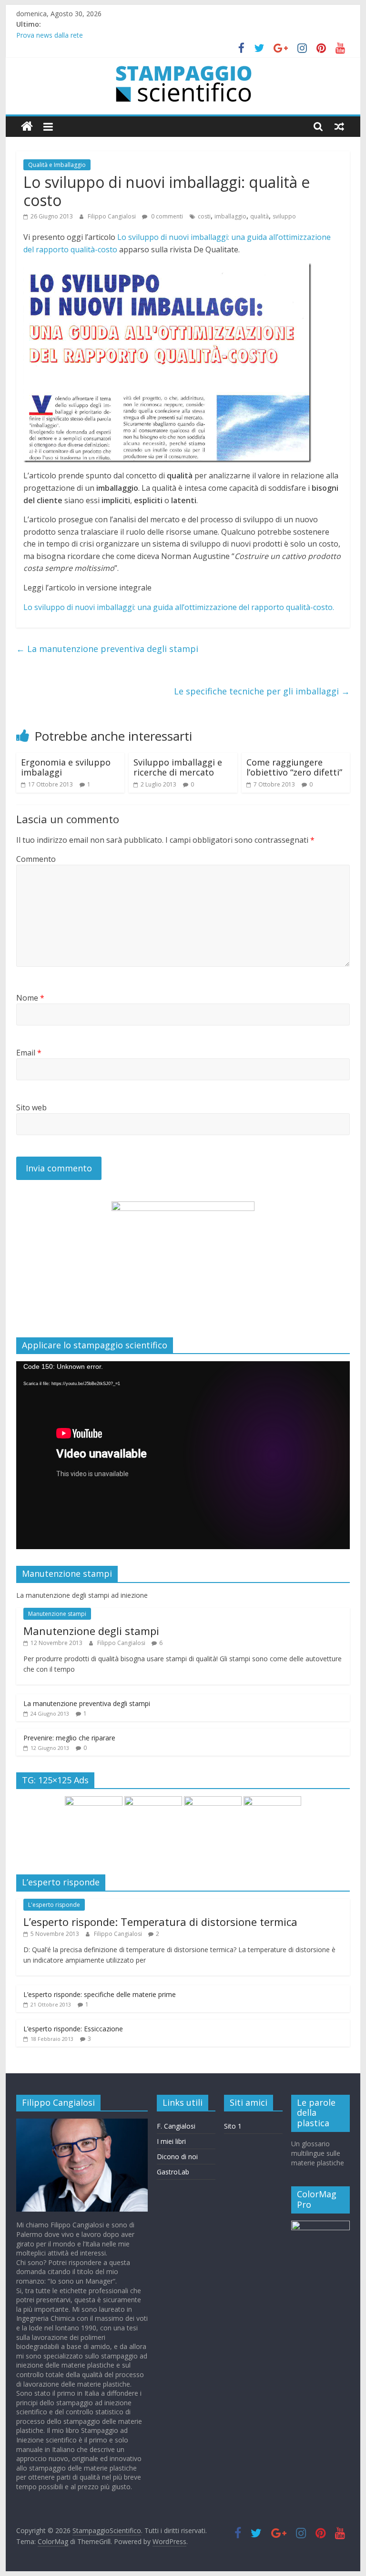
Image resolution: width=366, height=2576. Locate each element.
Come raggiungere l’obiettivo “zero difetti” (294, 767)
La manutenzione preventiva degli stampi (107, 649)
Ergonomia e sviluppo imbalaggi (66, 767)
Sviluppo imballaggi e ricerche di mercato (178, 767)
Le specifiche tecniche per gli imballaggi (262, 691)
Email (29, 1053)
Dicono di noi (177, 2157)
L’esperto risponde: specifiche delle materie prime (100, 1994)
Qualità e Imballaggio (57, 165)
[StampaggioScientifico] (27, 127)
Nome (30, 998)
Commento (36, 859)
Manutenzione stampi (57, 1614)
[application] (183, 1455)
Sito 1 (233, 2126)
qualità (259, 216)
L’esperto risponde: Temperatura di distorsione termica (160, 1922)
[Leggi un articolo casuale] (339, 126)
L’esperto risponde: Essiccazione (73, 2029)
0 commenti (166, 216)
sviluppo (284, 216)
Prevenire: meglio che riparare (69, 1738)
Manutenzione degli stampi (91, 1631)
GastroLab (173, 2172)
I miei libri (171, 2141)
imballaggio (230, 216)
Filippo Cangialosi (112, 216)
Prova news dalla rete (50, 35)
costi (204, 216)
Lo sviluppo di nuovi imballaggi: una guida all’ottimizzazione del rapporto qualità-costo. (179, 607)
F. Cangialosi (176, 2126)
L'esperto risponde (54, 1905)
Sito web (31, 1107)
